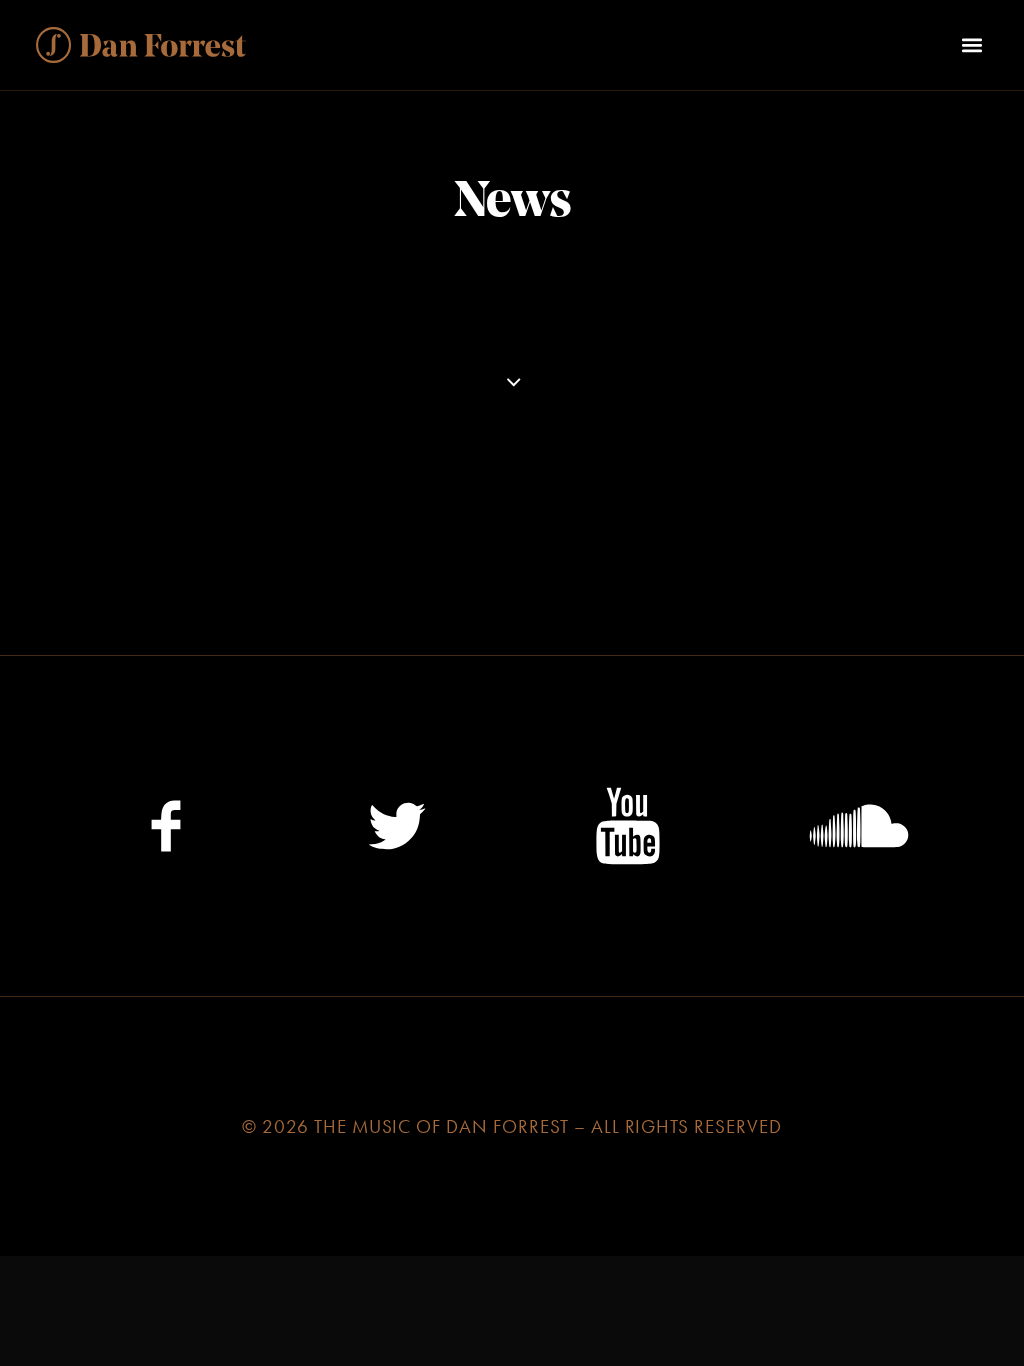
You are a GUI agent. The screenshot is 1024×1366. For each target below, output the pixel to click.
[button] (971, 44)
